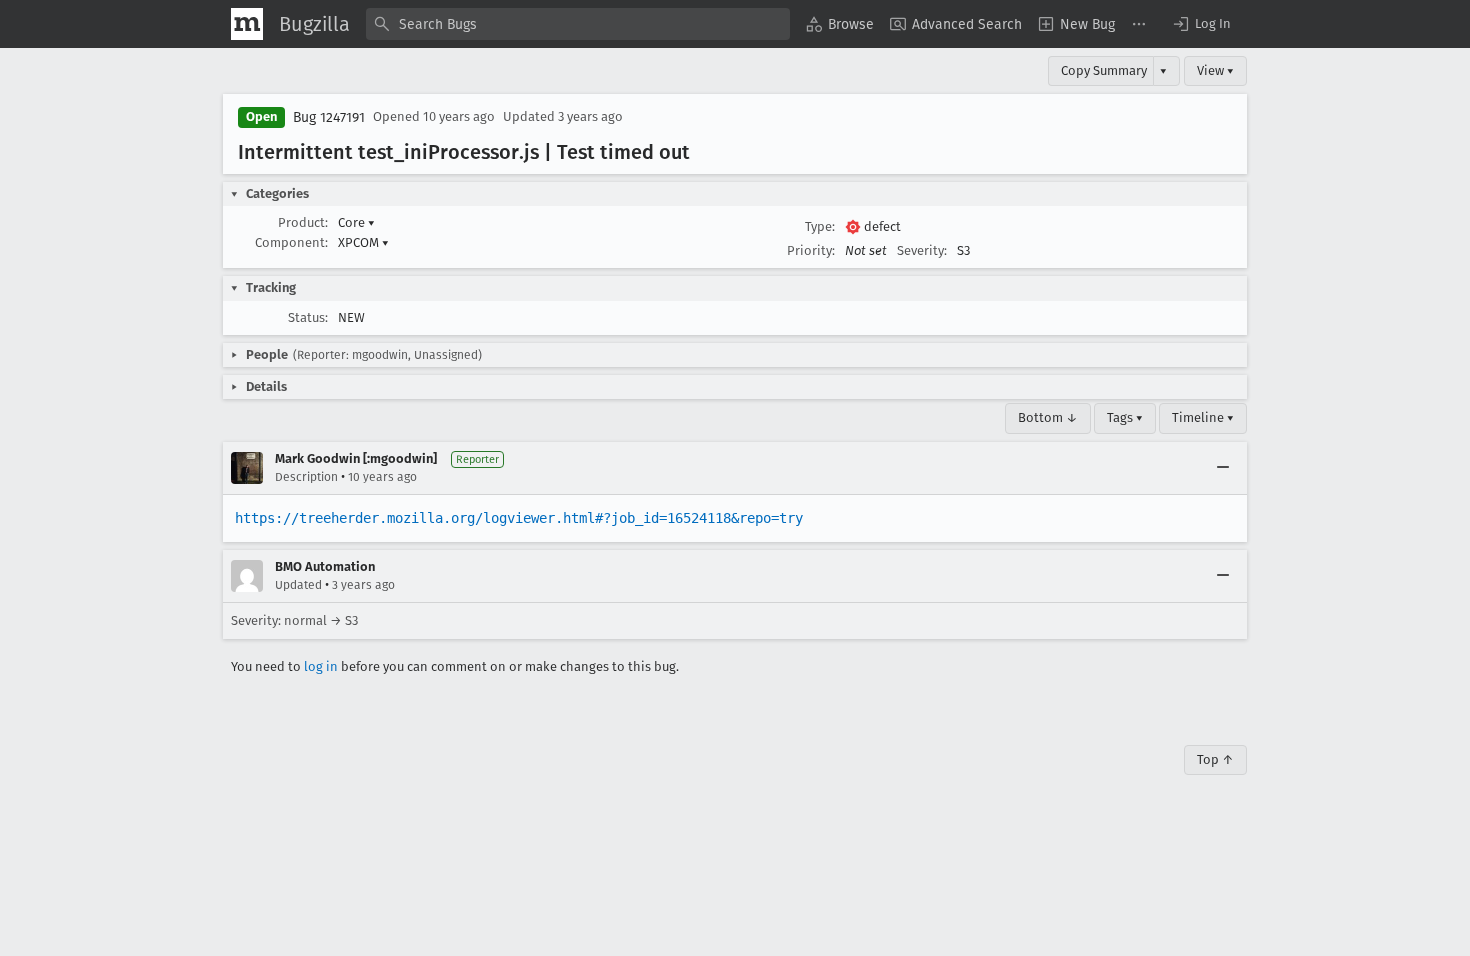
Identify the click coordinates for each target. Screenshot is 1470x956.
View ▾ (1215, 70)
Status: (308, 317)
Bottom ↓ (1048, 417)
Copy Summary (1104, 70)
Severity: (922, 250)
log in (321, 666)
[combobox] (578, 24)
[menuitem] (840, 24)
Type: (820, 226)
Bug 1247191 (329, 117)
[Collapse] (1223, 468)
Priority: (811, 250)
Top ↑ (1215, 759)
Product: (303, 222)
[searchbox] (578, 24)
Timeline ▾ (1203, 417)
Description (306, 477)
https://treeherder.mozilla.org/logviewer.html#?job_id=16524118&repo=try (519, 518)
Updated (298, 585)
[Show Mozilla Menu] (247, 24)
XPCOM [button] (363, 242)
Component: (291, 242)
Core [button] (356, 222)
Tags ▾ (1125, 417)
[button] (1201, 24)
